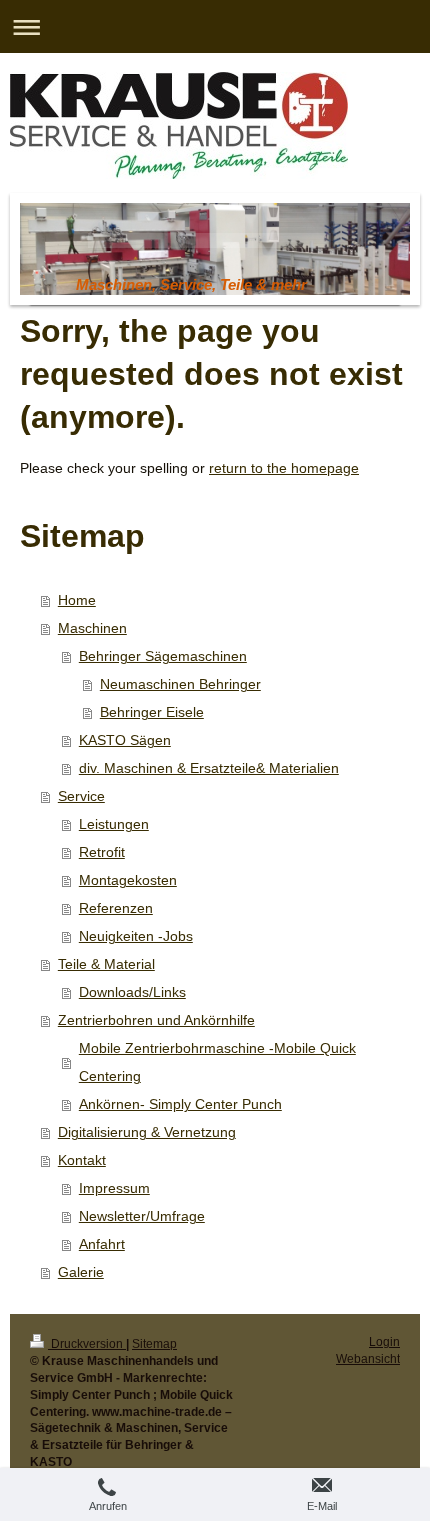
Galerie (81, 1272)
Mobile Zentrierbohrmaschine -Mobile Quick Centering (217, 1062)
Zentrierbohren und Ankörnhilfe (156, 1020)
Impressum (114, 1188)
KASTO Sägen (125, 740)
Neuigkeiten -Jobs (136, 936)
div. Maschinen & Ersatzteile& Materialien (209, 768)
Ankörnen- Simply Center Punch (180, 1104)
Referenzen (116, 908)
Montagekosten (128, 880)
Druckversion (87, 1344)
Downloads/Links (132, 992)
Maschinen (92, 628)
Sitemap (154, 1344)
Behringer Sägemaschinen (163, 656)
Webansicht (368, 1359)
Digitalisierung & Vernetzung (147, 1132)
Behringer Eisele (152, 712)
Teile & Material (106, 964)
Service (81, 796)
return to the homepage (284, 468)
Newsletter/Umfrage (142, 1216)
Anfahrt (102, 1244)
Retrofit (102, 852)
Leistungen (114, 824)
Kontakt (82, 1160)
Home (77, 600)
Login (384, 1342)
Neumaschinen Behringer (180, 684)
